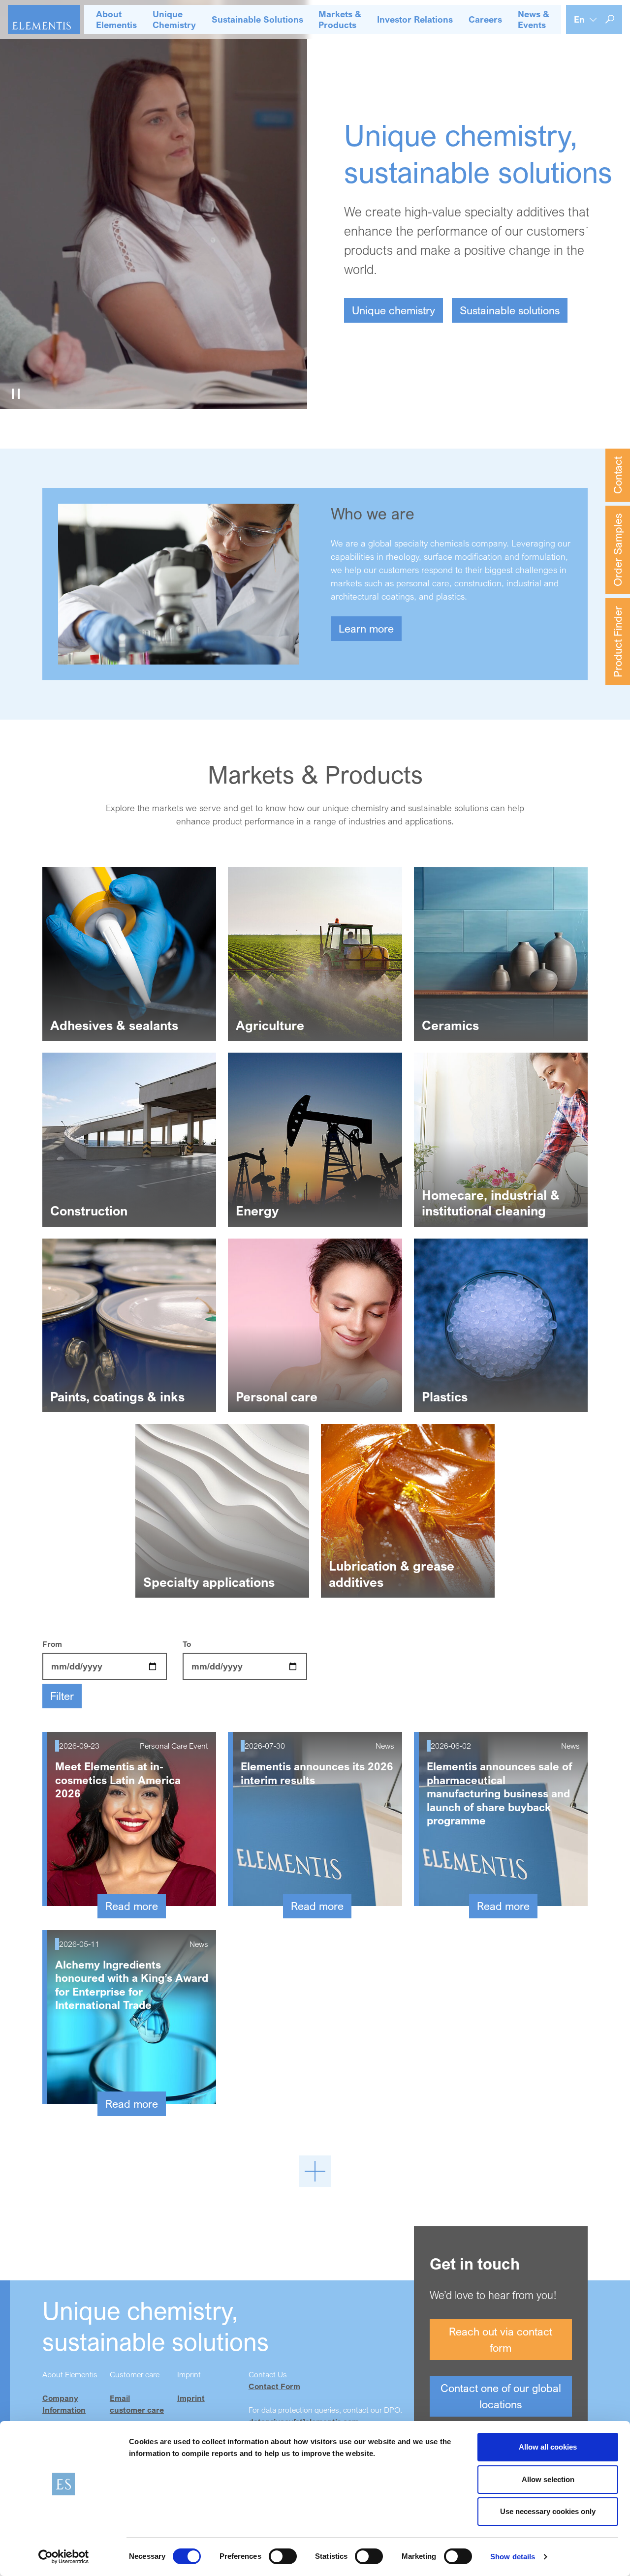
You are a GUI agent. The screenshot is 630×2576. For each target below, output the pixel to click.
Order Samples (617, 550)
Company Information (64, 2404)
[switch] (283, 2556)
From (52, 1644)
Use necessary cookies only (548, 2511)
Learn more (366, 628)
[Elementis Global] (44, 19)
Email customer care (137, 2404)
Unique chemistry (394, 310)
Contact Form (274, 2386)
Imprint (191, 2398)
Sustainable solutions (510, 310)
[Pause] (16, 394)
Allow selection (548, 2479)
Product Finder (617, 642)
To (187, 1644)
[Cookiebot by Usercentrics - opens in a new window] (64, 2557)
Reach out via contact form (501, 2339)
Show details (513, 2557)
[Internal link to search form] (610, 19)
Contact (617, 475)
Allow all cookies (548, 2447)
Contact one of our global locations (501, 2396)
